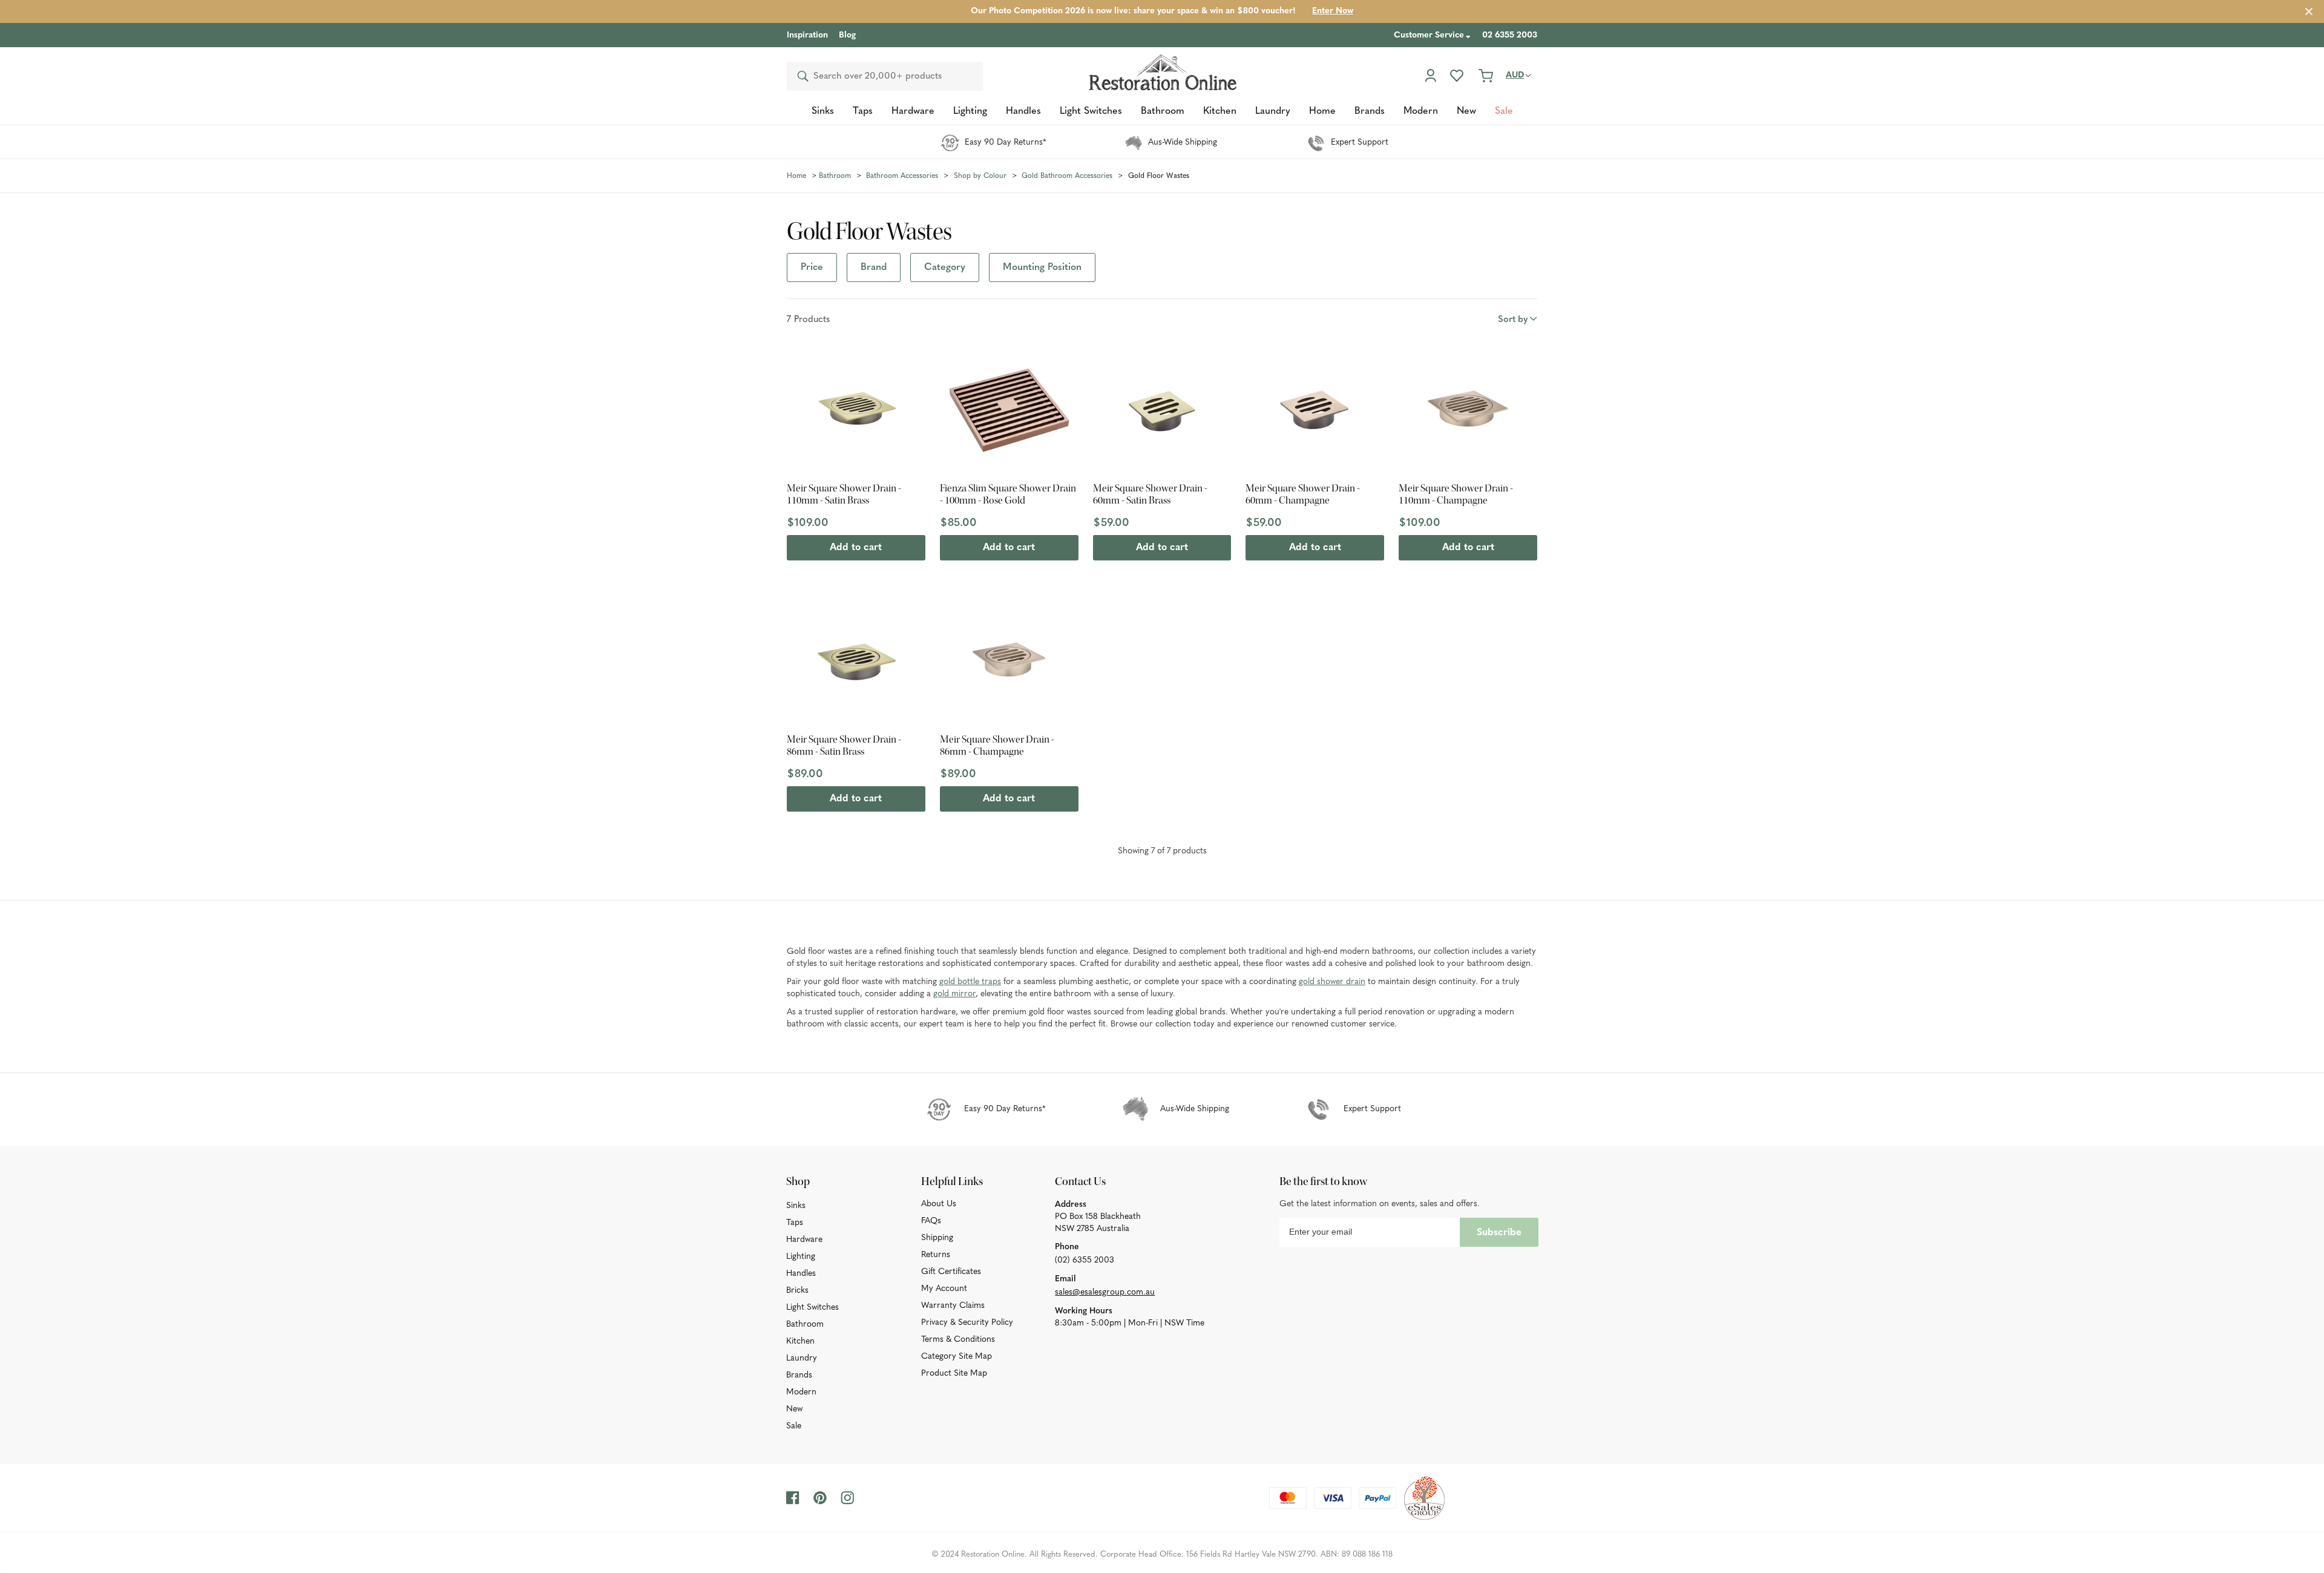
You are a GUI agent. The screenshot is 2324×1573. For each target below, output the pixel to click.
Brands (799, 1375)
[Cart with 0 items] (1486, 76)
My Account (944, 1289)
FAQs (931, 1221)
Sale (794, 1426)
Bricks (797, 1291)
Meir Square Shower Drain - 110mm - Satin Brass (844, 494)
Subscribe (1499, 1233)
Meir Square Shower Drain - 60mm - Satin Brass (1150, 494)
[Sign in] (1430, 76)
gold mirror (954, 994)
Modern (801, 1392)
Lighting (801, 1257)
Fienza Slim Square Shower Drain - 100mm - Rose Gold (1008, 494)
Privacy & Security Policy (967, 1323)
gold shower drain (1332, 982)
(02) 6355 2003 (1085, 1260)
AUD (1515, 75)
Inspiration (807, 35)
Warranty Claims (953, 1306)
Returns (936, 1255)
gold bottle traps (970, 982)
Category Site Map (957, 1357)
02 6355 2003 (1510, 35)
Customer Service (1429, 35)
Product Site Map (954, 1374)
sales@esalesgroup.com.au (1105, 1292)
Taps (795, 1223)
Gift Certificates (951, 1272)
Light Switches (812, 1308)
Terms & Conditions (958, 1340)
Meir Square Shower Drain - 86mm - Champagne (997, 746)
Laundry (802, 1358)
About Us (939, 1204)
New (794, 1409)
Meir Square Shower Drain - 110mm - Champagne (1456, 494)
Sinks (796, 1206)
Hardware (804, 1240)
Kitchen (800, 1341)
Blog (847, 35)
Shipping (937, 1238)
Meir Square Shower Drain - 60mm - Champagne (1303, 494)
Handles (801, 1274)
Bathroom (805, 1325)
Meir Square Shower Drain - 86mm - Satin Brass (844, 746)
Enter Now (1333, 11)
